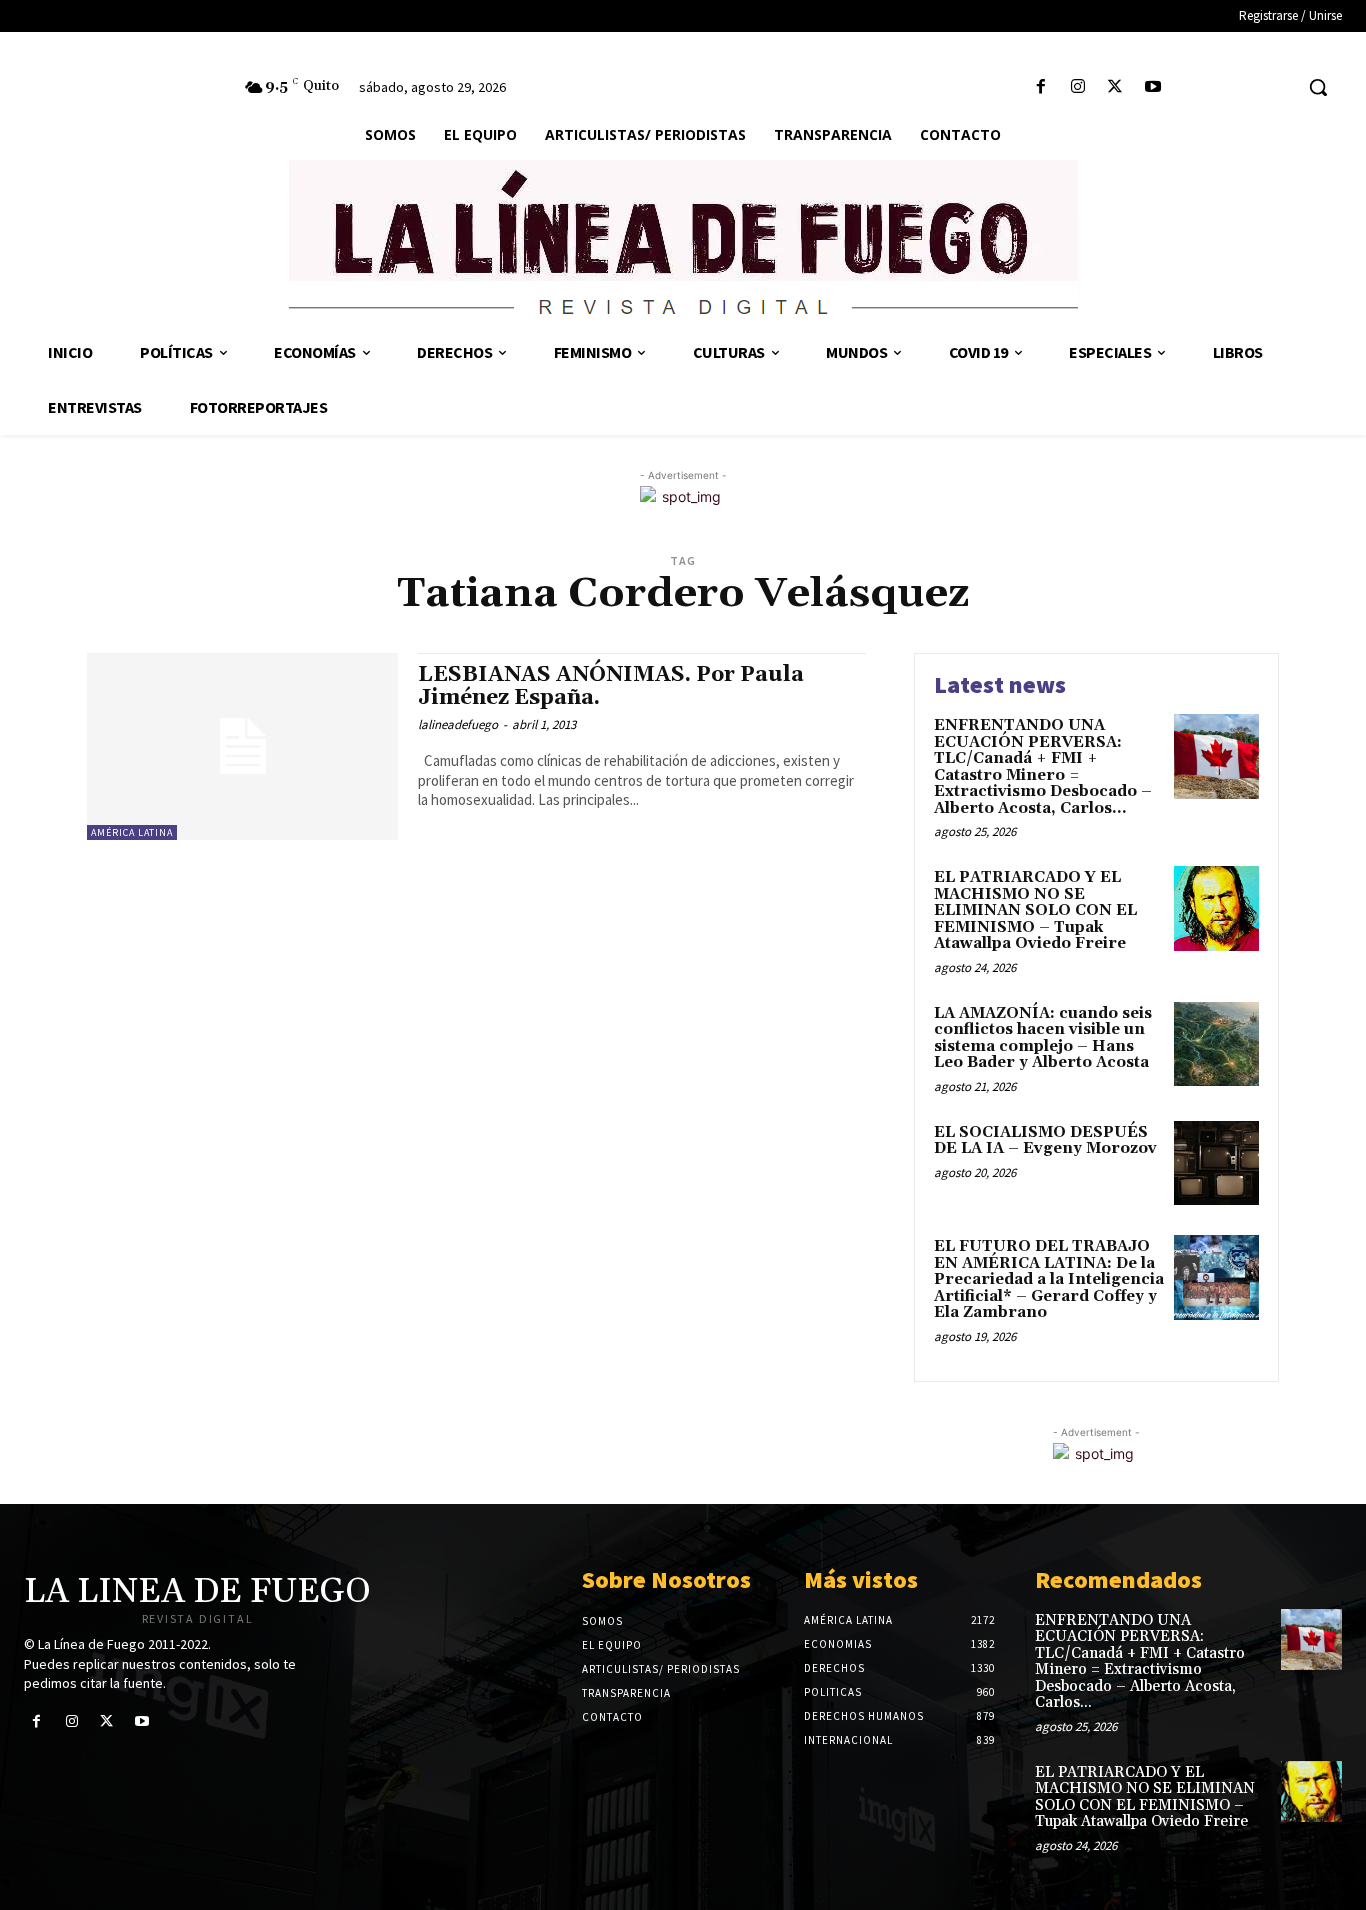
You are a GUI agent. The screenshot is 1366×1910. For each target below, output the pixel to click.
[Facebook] (1041, 87)
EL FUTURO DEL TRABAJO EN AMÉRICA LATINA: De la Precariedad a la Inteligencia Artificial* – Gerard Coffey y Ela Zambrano (1049, 1279)
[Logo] (683, 242)
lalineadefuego (458, 724)
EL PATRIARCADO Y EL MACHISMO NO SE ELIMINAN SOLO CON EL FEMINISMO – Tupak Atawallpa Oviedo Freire (1035, 910)
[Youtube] (1152, 87)
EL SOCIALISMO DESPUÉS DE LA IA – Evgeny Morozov (1045, 1141)
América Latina (132, 832)
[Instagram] (1078, 87)
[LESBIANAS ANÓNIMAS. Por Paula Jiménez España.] (242, 746)
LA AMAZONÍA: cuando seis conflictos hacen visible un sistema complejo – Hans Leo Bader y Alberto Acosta (1043, 1038)
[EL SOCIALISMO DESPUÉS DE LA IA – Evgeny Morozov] (1216, 1163)
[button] (1318, 87)
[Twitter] (1115, 87)
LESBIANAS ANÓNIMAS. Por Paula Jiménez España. (611, 686)
